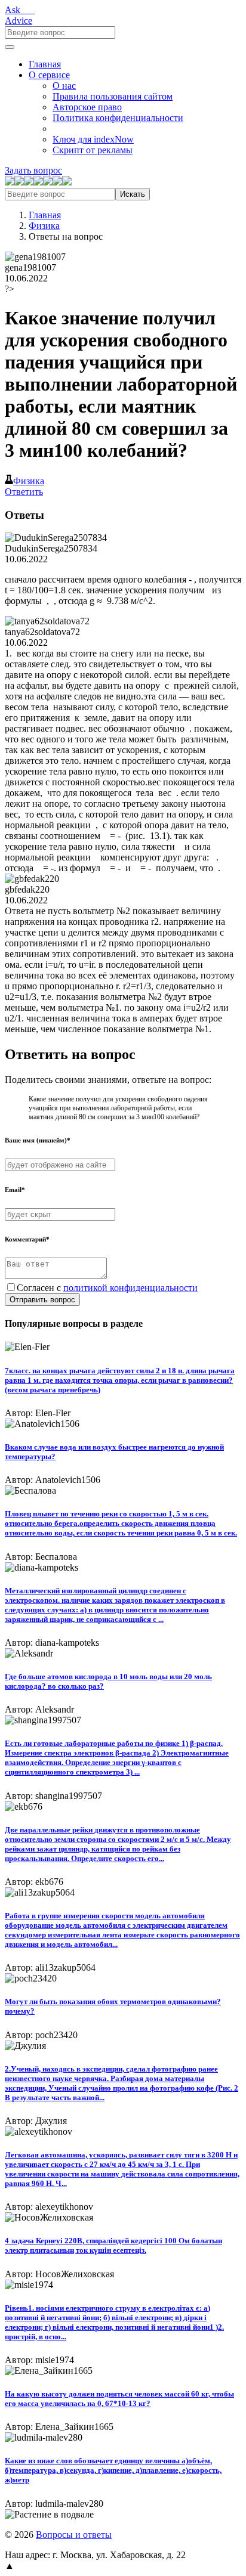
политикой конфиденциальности (130, 1288)
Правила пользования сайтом (113, 96)
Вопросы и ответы (74, 2535)
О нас (64, 86)
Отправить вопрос (42, 1300)
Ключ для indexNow (93, 139)
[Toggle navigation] (10, 47)
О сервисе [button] (49, 75)
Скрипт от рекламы (93, 150)
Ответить (24, 492)
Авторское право (87, 107)
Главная (45, 64)
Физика (44, 226)
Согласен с (107, 1288)
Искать (133, 194)
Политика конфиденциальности (118, 118)
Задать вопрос (33, 170)
